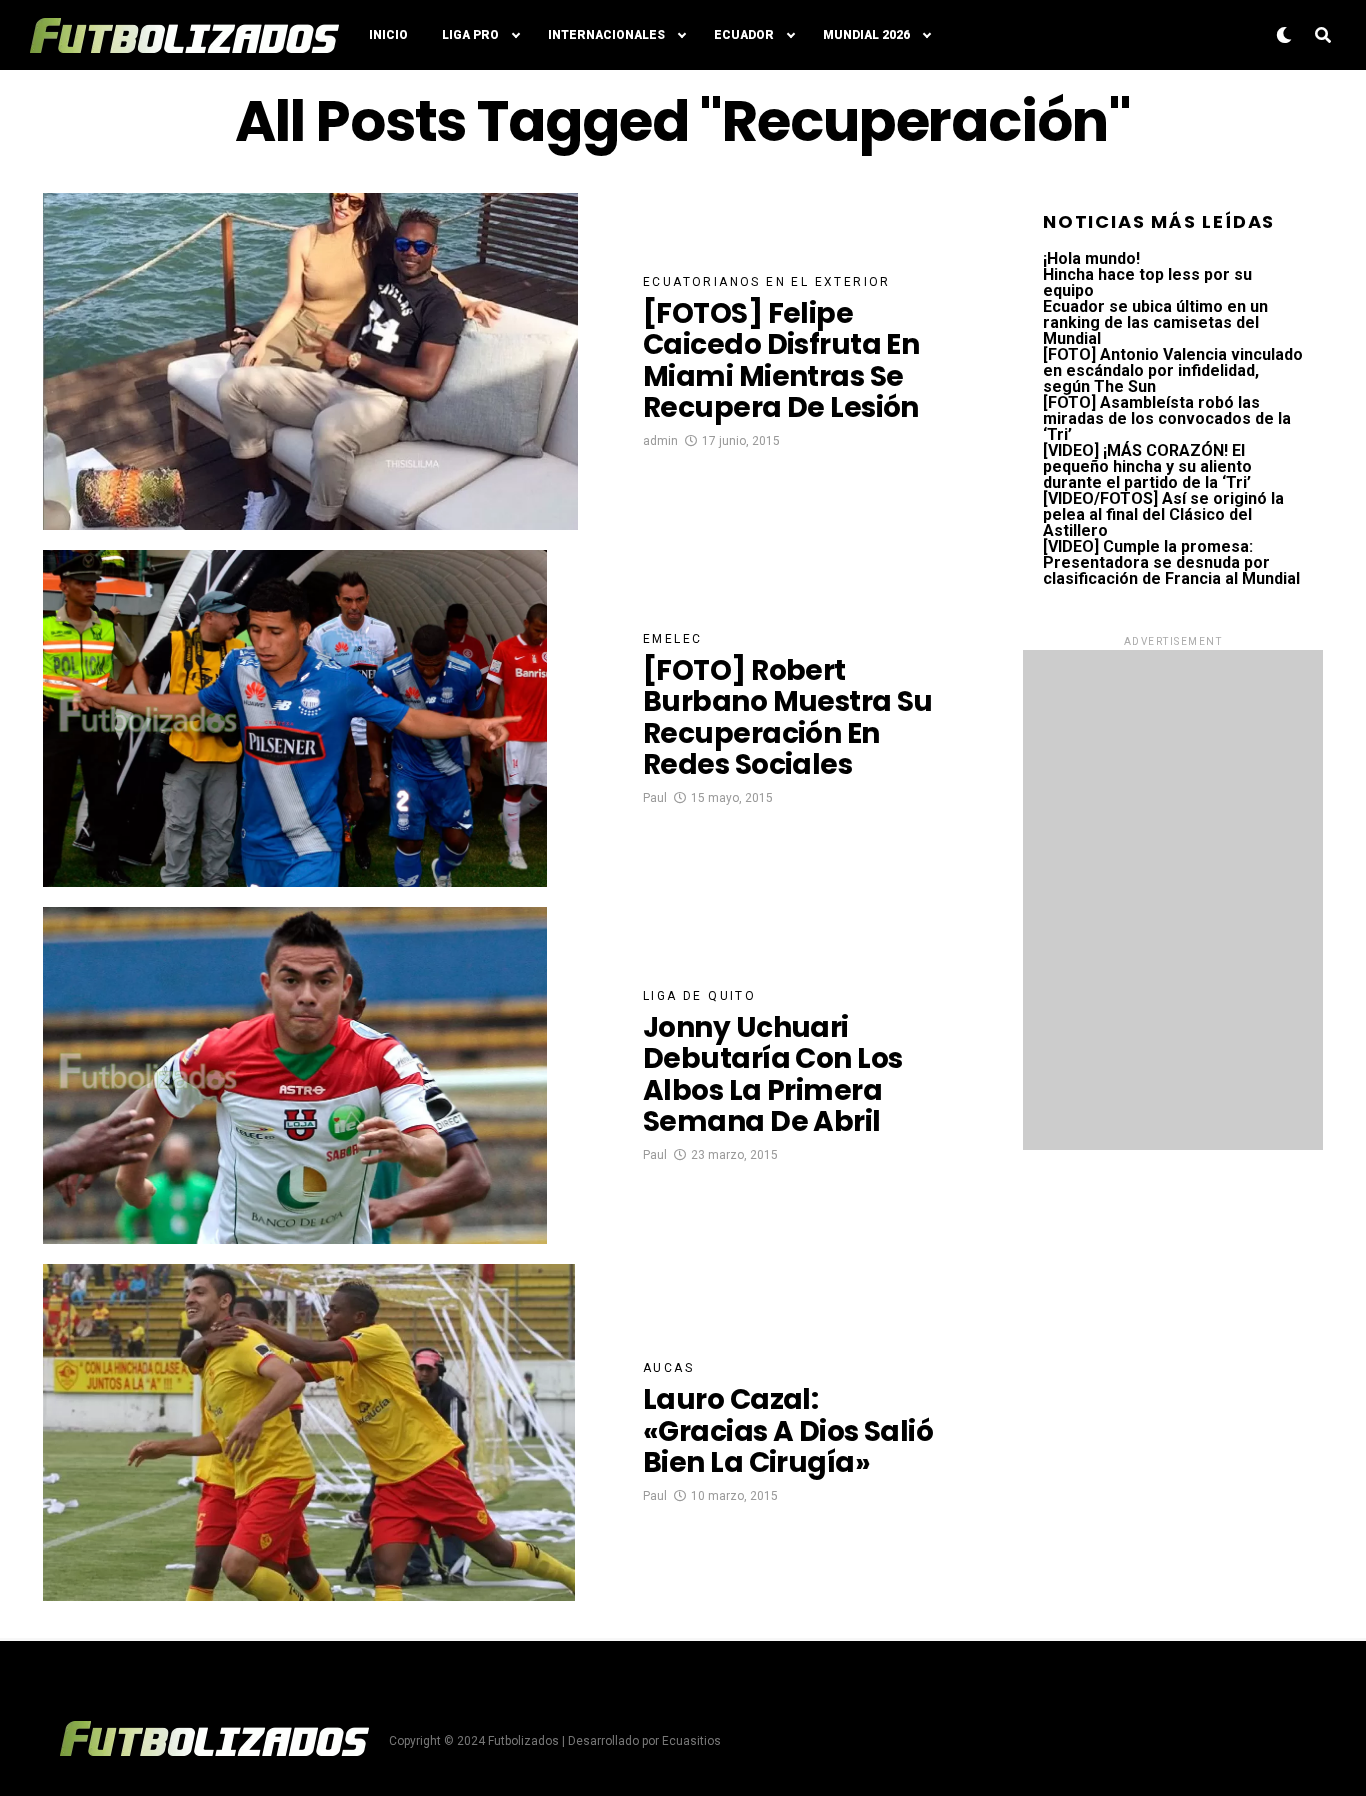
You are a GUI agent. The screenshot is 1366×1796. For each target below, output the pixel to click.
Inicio (388, 35)
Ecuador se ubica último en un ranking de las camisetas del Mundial (1155, 322)
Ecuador (744, 35)
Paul (655, 798)
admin (660, 441)
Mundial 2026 (866, 35)
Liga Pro (470, 35)
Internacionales (606, 35)
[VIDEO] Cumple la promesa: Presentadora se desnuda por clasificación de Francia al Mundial (1171, 562)
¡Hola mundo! (1091, 258)
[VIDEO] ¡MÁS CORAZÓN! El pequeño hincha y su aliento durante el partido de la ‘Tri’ (1147, 466)
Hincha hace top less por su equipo (1147, 282)
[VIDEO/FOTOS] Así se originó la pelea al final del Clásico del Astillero (1163, 514)
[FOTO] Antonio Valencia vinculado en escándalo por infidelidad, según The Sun (1173, 370)
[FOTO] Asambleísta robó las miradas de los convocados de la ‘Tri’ (1167, 418)
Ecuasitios (691, 1741)
